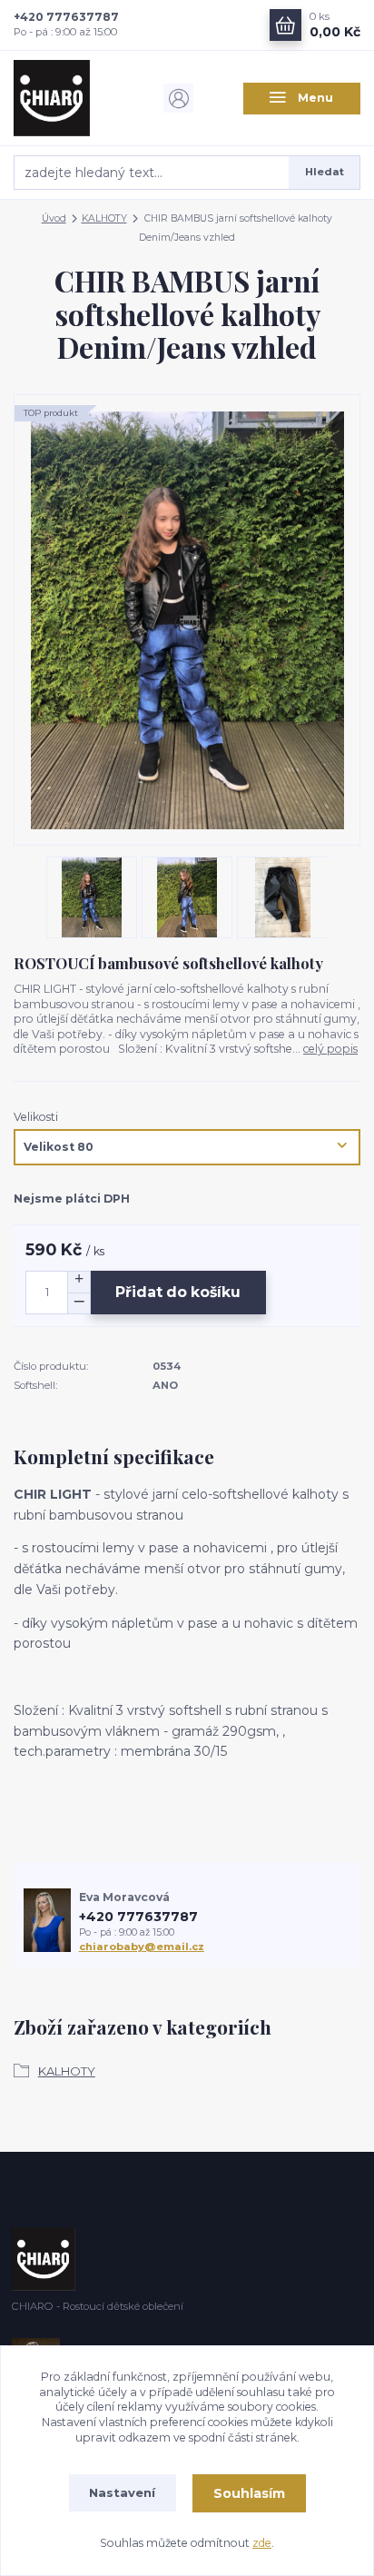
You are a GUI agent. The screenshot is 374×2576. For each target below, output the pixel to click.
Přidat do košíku (178, 1292)
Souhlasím (249, 2493)
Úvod (54, 218)
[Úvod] (73, 98)
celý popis (330, 1049)
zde (262, 2543)
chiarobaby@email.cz (142, 1947)
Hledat (325, 172)
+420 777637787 (66, 17)
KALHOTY (104, 218)
